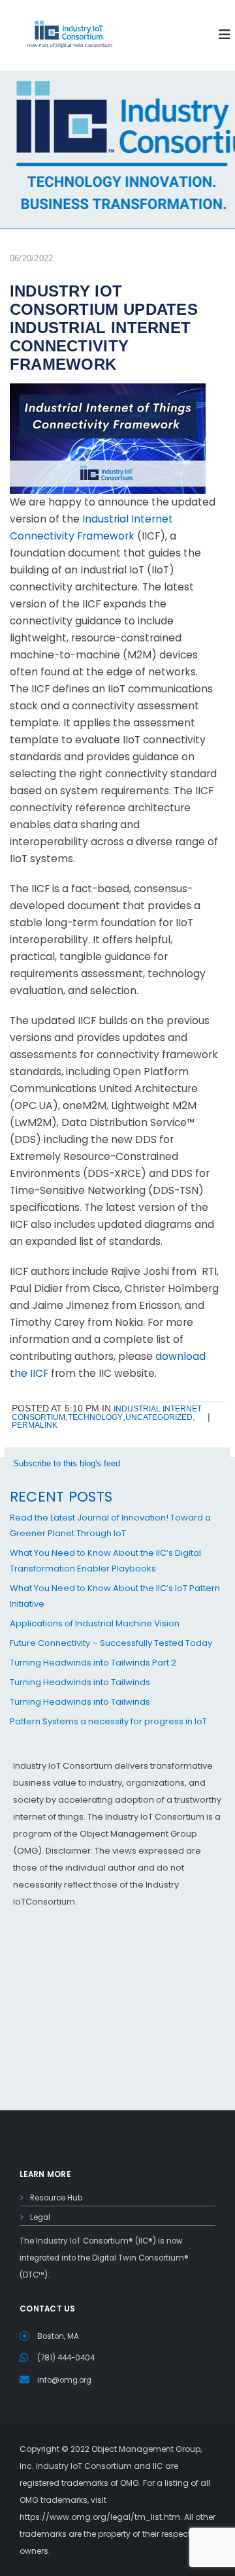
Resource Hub (56, 2198)
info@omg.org (64, 2380)
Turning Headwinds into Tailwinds (80, 1682)
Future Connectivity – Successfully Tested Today (111, 1643)
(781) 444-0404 (66, 2358)
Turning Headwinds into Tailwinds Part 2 (93, 1663)
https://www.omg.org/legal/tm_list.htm (100, 2517)
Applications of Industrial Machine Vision (95, 1623)
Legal (40, 2217)
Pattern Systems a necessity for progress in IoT (108, 1721)
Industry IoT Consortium (117, 1288)
